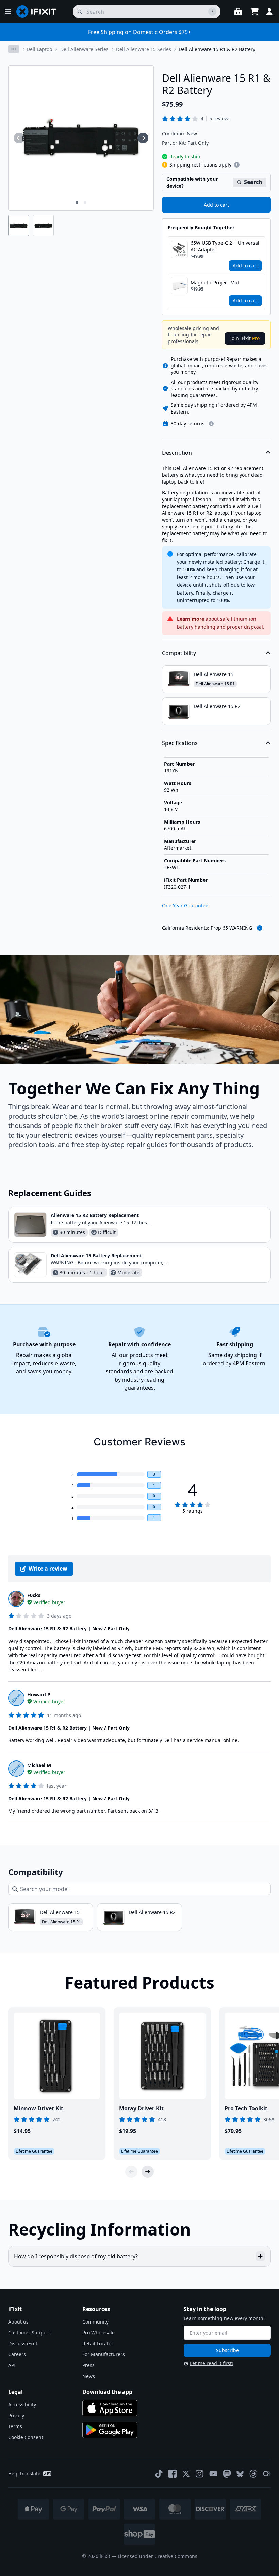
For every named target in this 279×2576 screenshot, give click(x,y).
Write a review (48, 1569)
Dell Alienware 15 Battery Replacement (96, 1255)
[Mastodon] (227, 2474)
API (12, 2365)
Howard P (39, 1694)
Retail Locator (98, 2343)
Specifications (180, 743)
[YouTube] (213, 2474)
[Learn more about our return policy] (211, 424)
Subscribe (227, 2350)
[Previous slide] (131, 2172)
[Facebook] (173, 2474)
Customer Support (29, 2333)
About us (18, 2322)
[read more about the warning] (260, 928)
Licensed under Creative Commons (158, 2556)
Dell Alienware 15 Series (144, 49)
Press (88, 2365)
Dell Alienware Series (84, 49)
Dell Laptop (39, 49)
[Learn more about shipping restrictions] (237, 165)
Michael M (39, 1765)
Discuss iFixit (23, 2343)
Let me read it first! (211, 2363)
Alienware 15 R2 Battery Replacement (95, 1215)
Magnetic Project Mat (215, 283)
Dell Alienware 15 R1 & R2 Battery (217, 49)
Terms (15, 2426)
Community (95, 2322)
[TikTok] (159, 2474)
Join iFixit (245, 338)
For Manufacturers (104, 2354)
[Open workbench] (238, 12)
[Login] (269, 12)
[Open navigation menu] (8, 12)
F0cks (34, 1595)
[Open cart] (255, 12)
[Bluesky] (240, 2474)
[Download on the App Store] (110, 2408)
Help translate (24, 2474)
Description (177, 453)
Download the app (107, 2392)
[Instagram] (200, 2474)
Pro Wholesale (99, 2333)
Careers (17, 2354)
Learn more (191, 619)
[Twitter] (186, 2474)
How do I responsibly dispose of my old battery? (76, 2256)
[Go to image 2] (85, 203)
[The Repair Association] (267, 2474)
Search (253, 182)
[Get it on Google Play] (110, 2430)
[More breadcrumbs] (14, 49)
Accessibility (22, 2405)
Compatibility (179, 653)
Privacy (16, 2415)
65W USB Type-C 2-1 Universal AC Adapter (225, 246)
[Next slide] (148, 2172)
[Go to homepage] (39, 12)
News (89, 2376)
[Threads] (253, 2474)
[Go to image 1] (77, 203)
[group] (19, 138)
